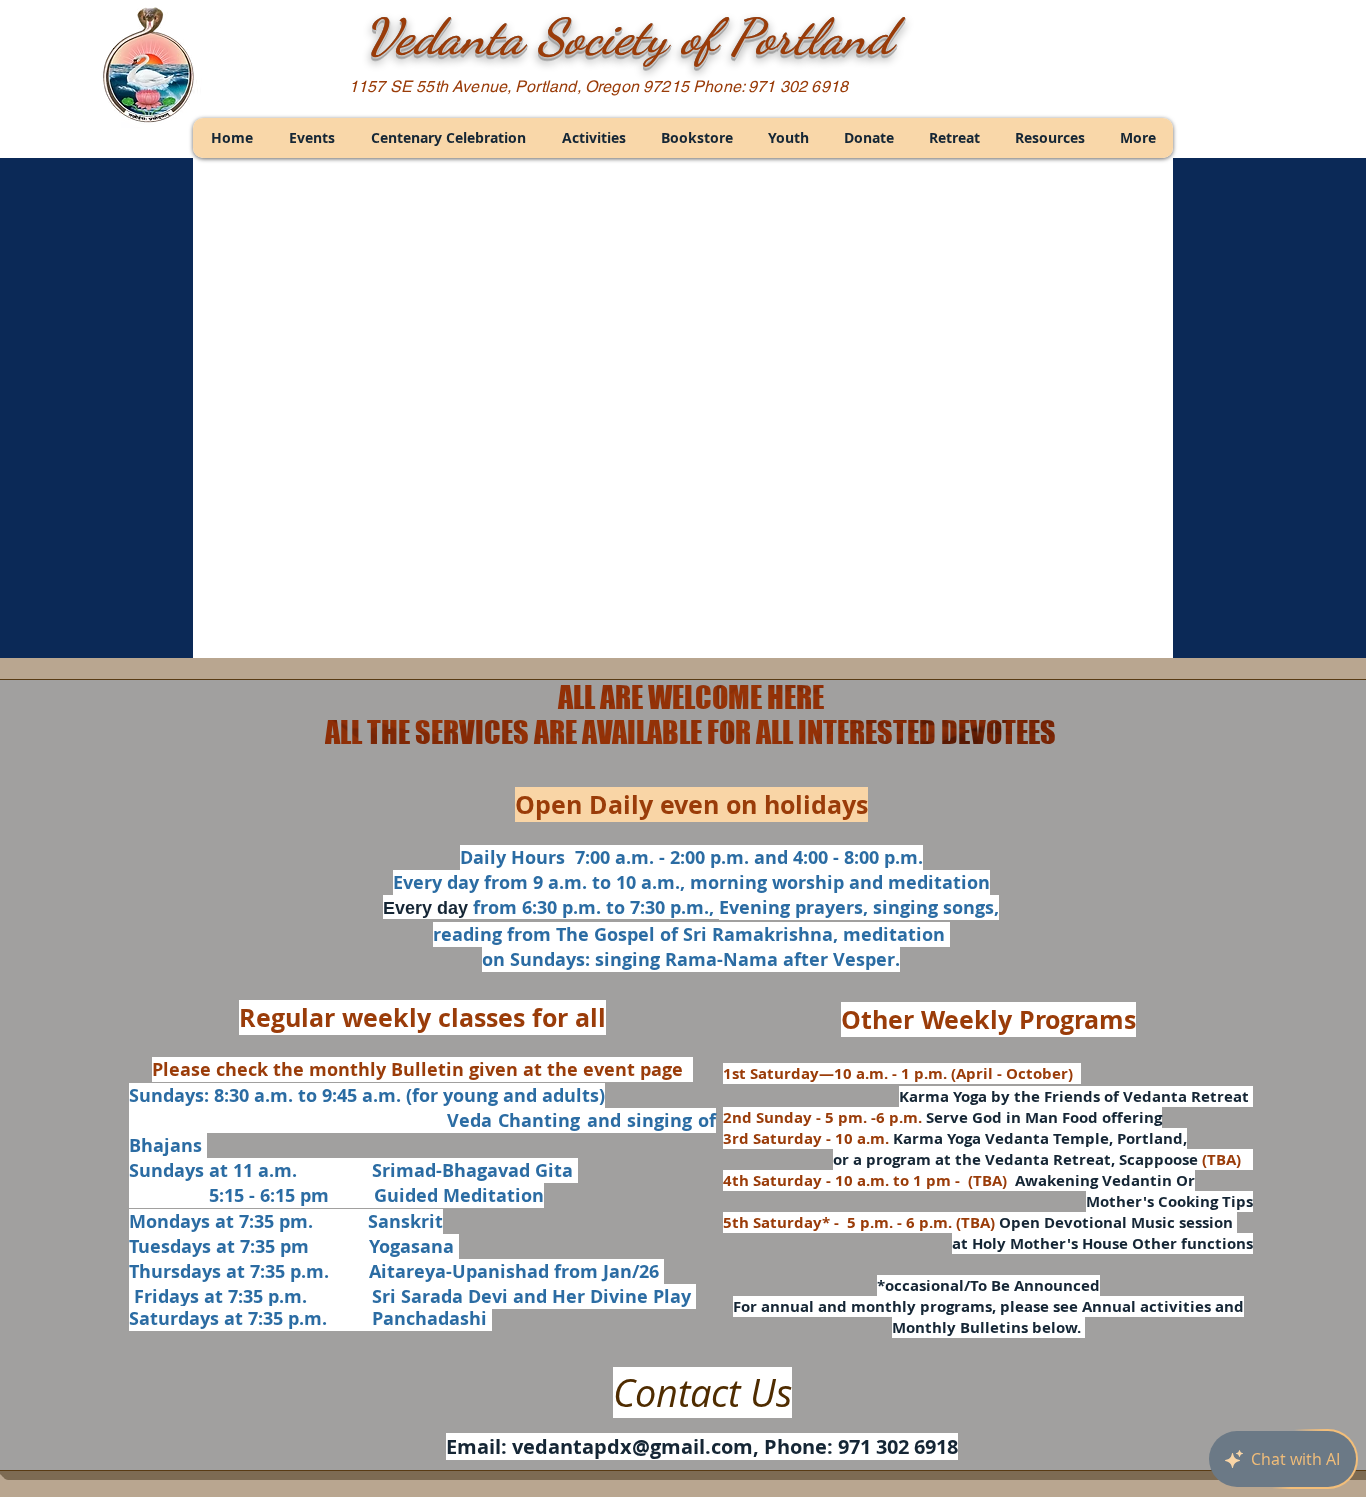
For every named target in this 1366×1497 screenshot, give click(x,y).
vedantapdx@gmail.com (632, 1446)
